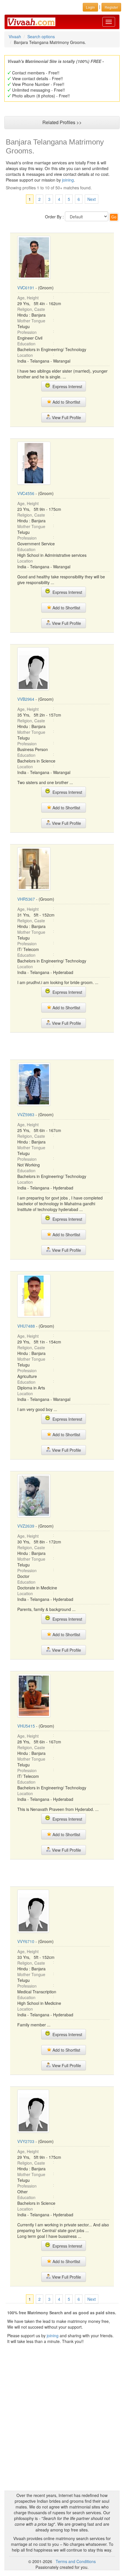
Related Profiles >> (62, 122)
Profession (27, 332)
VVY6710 (26, 1941)
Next (92, 199)
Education (26, 344)
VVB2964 (26, 699)
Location (25, 355)
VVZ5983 (26, 1114)
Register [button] (111, 7)
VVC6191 (26, 288)
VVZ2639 (26, 1526)
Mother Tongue (31, 321)
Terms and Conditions (76, 2561)
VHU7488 (26, 1326)
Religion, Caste (31, 309)
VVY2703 (26, 2141)
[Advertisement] (62, 1046)
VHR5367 (26, 899)
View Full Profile (66, 417)
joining (68, 180)
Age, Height (28, 298)
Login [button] (90, 7)
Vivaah (15, 36)
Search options (41, 36)
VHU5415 (26, 1726)
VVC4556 (26, 493)
